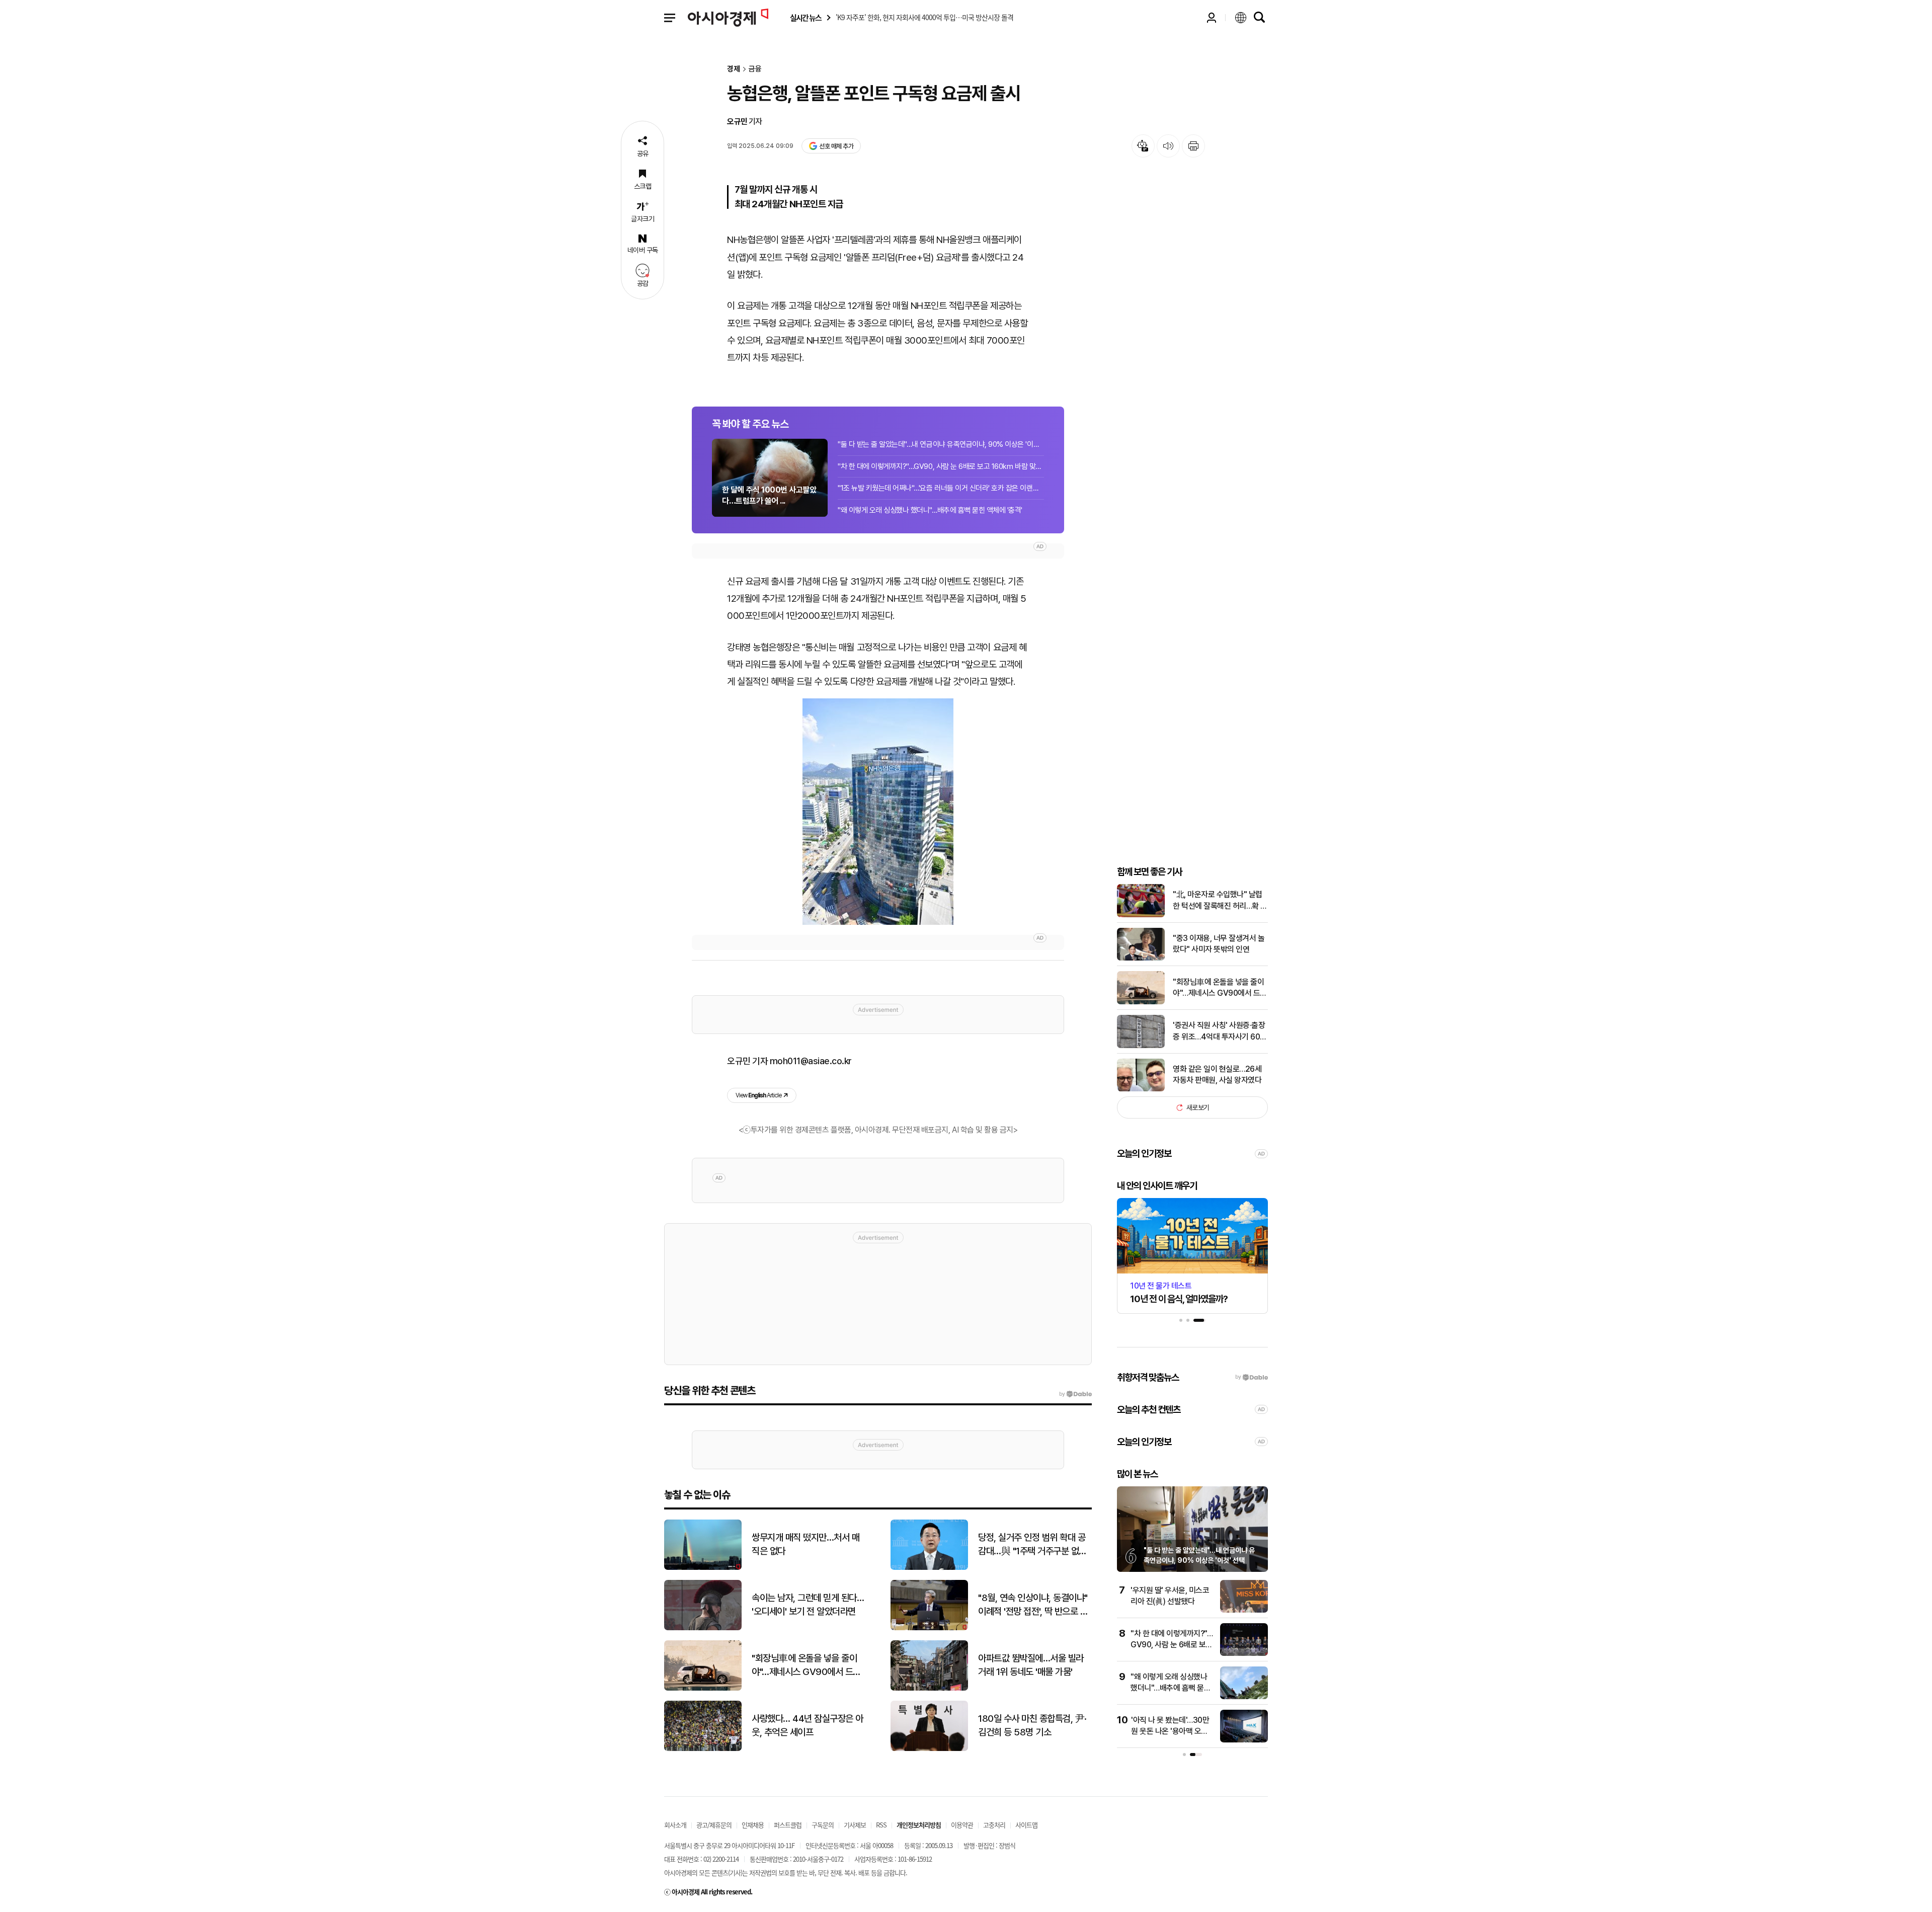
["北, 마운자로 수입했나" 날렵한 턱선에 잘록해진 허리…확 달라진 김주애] (1141, 915)
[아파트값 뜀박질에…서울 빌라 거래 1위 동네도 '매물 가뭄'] (929, 1688)
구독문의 (823, 1825)
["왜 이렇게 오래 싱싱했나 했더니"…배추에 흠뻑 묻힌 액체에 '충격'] (1244, 1697)
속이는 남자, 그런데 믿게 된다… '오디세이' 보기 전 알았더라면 (808, 1605)
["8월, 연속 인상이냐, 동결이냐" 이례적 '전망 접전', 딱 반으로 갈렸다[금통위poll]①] (929, 1628)
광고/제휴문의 (714, 1825)
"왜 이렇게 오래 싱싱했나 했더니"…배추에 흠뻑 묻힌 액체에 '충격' (930, 510)
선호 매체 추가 (836, 146)
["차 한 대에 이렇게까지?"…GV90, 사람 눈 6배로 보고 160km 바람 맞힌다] (1244, 1654)
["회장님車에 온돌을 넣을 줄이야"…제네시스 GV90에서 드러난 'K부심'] (1141, 1002)
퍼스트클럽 (788, 1825)
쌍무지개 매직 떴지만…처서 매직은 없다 (806, 1544)
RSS (881, 1825)
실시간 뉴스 (806, 18)
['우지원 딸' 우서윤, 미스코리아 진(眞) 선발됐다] (1244, 1610)
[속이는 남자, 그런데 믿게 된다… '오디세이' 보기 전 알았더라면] (703, 1628)
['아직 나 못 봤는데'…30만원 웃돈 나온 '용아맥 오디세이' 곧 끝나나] (1244, 1740)
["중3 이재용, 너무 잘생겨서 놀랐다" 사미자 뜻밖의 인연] (1141, 958)
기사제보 (855, 1825)
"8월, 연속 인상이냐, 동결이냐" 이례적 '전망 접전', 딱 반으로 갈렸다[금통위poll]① (1033, 1605)
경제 (734, 69)
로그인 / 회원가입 (1212, 18)
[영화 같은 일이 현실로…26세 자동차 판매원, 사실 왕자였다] (1141, 1089)
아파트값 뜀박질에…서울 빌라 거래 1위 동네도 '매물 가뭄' (1031, 1665)
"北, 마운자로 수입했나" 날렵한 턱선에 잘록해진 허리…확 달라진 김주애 (1220, 901)
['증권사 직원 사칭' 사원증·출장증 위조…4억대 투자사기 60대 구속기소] (1141, 1046)
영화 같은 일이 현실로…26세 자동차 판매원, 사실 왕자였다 (1217, 1074)
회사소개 (675, 1825)
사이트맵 (1026, 1825)
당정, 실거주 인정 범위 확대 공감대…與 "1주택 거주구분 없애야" (1032, 1545)
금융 (755, 69)
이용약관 (962, 1825)
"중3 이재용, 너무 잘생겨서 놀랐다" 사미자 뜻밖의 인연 (1219, 944)
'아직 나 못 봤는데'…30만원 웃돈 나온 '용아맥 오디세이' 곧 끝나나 (1170, 1731)
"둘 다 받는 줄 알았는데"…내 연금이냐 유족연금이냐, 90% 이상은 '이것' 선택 (941, 444)
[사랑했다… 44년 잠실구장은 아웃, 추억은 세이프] (703, 1749)
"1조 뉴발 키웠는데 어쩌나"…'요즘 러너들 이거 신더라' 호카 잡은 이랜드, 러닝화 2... (941, 488)
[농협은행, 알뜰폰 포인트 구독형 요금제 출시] (878, 812)
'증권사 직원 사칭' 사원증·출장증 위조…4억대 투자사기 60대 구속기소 (1220, 1031)
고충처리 (994, 1825)
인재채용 (753, 1825)
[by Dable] (1075, 1394)
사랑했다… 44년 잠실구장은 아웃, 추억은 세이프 (808, 1725)
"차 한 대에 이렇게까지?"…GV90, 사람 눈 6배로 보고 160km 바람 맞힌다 (941, 466)
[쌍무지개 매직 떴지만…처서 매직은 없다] (703, 1568)
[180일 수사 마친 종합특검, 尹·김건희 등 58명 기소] (929, 1749)
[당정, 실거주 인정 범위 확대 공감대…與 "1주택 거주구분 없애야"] (929, 1568)
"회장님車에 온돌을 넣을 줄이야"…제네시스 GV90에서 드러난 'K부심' (1220, 988)
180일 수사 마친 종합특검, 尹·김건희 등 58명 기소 (1032, 1725)
